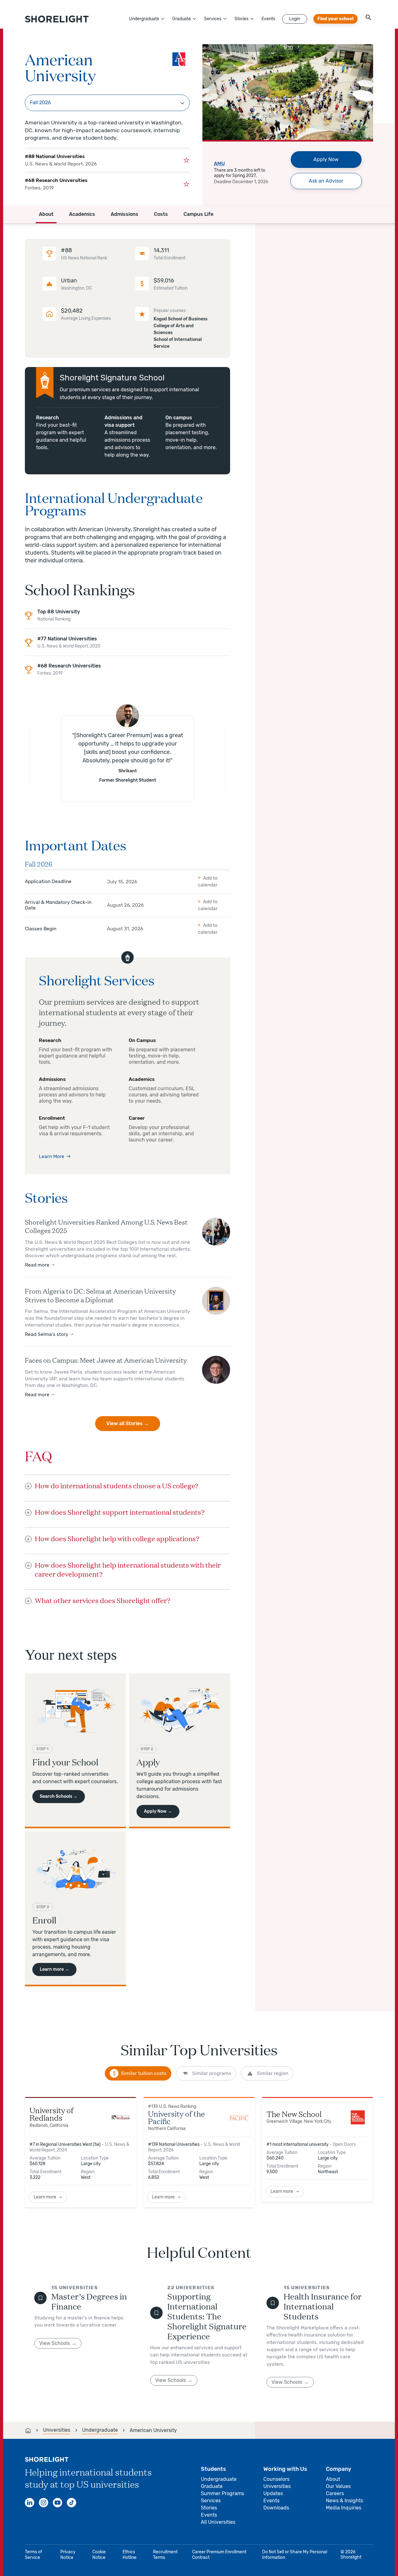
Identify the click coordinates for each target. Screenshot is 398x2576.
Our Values (338, 2486)
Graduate (182, 19)
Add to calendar (208, 881)
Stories (241, 19)
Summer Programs (222, 2493)
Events (268, 19)
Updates (273, 2493)
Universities (277, 2486)
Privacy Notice (68, 2555)
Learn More (52, 1156)
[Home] (28, 2430)
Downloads (276, 2508)
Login (295, 19)
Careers (335, 2493)
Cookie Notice (99, 2555)
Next (365, 73)
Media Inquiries (344, 2508)
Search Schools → (59, 1796)
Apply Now (326, 159)
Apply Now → (158, 1811)
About (333, 2479)
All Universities (218, 2522)
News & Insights (345, 2501)
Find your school (336, 19)
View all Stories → (128, 1423)
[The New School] (358, 2117)
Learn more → (54, 1969)
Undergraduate (144, 19)
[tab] (138, 2073)
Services (213, 19)
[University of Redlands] (121, 2117)
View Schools (55, 2343)
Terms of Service (33, 2555)
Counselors (276, 2479)
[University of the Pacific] (239, 2117)
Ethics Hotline (130, 2555)
